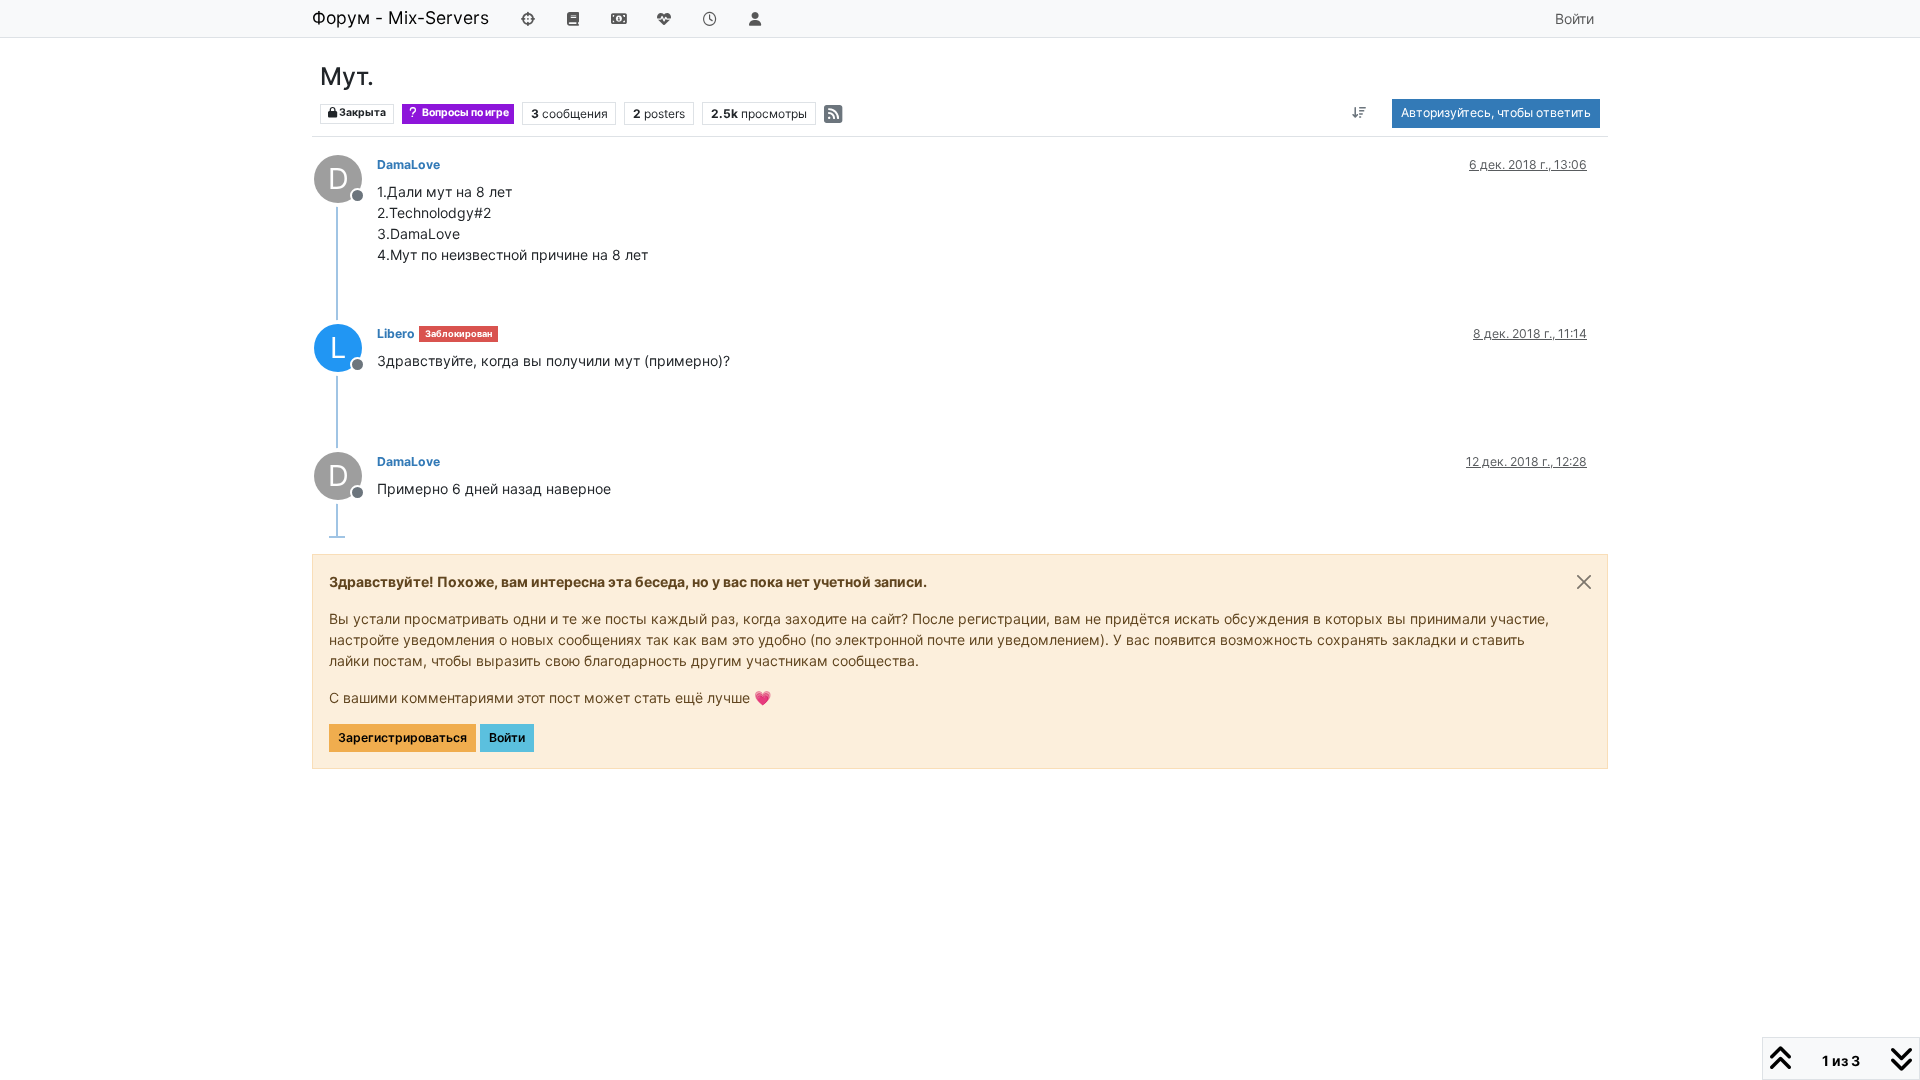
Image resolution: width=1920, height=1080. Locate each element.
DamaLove (408, 164)
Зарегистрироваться (402, 737)
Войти (507, 737)
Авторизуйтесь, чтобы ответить (1496, 112)
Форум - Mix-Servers (400, 17)
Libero (396, 333)
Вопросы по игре (464, 112)
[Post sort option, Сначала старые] (1359, 113)
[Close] (1584, 582)
